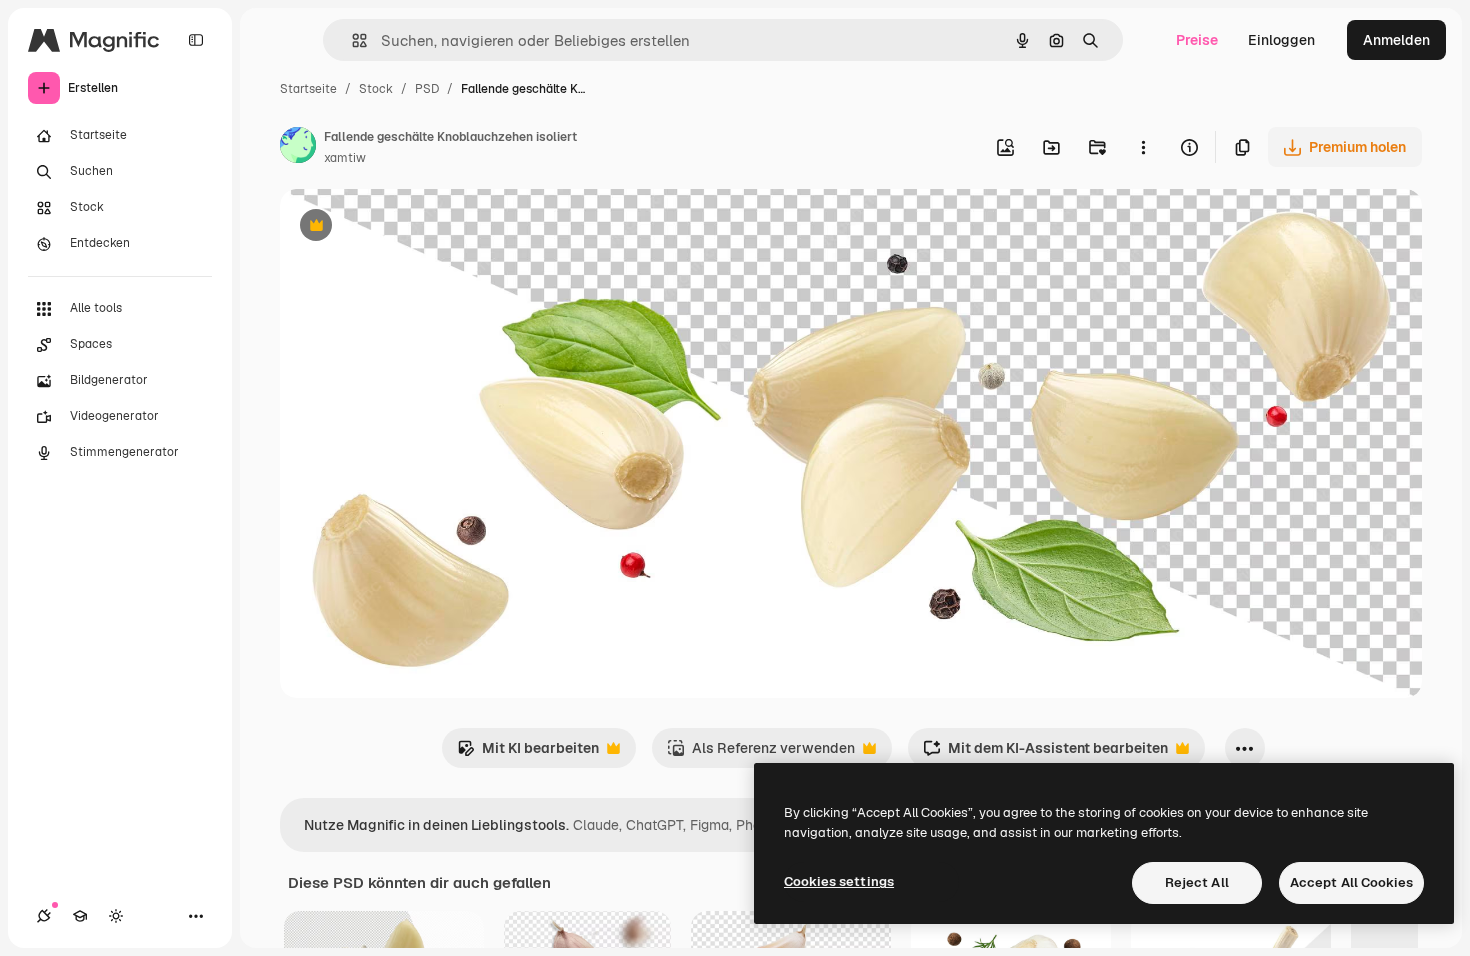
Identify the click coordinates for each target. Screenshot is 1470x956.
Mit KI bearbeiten (528, 753)
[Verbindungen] (44, 916)
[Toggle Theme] (116, 916)
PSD (427, 89)
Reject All (1197, 882)
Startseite (308, 89)
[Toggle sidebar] (196, 40)
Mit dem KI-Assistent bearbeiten (1045, 753)
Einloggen (1281, 40)
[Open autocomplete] (351, 40)
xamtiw (345, 158)
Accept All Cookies (1351, 882)
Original (408, 227)
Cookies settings (839, 881)
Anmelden (1396, 40)
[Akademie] (80, 916)
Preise (1197, 40)
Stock (376, 89)
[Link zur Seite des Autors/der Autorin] (298, 148)
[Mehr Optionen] (1143, 147)
